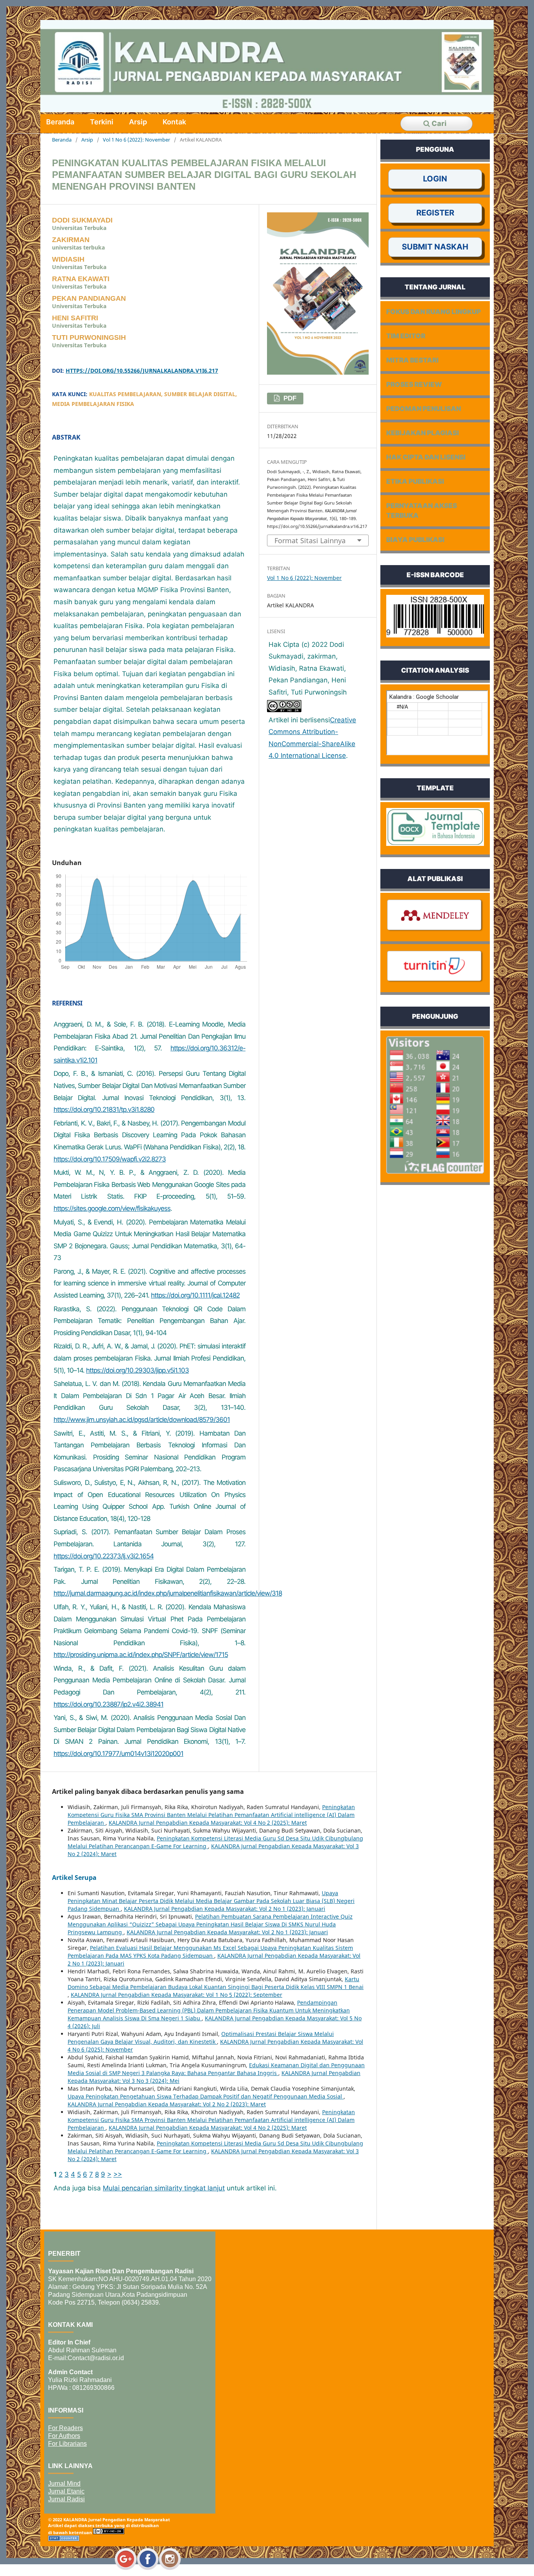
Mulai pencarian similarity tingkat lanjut (164, 2188)
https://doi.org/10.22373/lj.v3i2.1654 (104, 1556)
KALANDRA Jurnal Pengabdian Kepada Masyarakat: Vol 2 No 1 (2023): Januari (225, 1909)
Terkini (102, 122)
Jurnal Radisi (66, 2499)
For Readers (65, 2428)
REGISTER (435, 213)
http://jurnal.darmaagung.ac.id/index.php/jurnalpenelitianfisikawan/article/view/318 (168, 1593)
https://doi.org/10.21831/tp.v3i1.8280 (104, 1109)
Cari (438, 123)
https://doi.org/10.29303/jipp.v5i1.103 (137, 1370)
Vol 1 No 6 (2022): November (136, 140)
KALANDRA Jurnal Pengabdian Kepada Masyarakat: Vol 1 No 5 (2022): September (177, 1995)
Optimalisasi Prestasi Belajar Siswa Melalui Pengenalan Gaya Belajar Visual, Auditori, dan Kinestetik (201, 2038)
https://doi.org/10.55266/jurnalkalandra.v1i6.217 (142, 371)
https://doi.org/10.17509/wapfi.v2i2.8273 (110, 1159)
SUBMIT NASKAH (435, 247)
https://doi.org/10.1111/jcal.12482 (195, 1295)
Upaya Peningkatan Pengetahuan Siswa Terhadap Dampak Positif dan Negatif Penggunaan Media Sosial (206, 2096)
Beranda (60, 122)
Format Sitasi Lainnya (310, 540)
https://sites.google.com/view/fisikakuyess (112, 1208)
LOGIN (435, 179)
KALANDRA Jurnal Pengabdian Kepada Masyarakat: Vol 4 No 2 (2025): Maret (208, 1823)
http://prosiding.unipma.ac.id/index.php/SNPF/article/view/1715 (141, 1655)
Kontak (174, 122)
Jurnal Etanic (66, 2491)
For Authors (64, 2436)
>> (118, 2174)
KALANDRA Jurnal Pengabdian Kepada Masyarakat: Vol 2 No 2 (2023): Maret (167, 2104)
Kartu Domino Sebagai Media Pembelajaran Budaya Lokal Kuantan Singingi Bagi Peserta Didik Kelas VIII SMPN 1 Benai (216, 1983)
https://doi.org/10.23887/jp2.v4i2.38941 (108, 1704)
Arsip (138, 122)
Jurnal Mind (64, 2484)
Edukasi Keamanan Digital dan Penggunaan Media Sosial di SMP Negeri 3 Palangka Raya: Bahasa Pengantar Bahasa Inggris (216, 2069)
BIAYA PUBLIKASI (415, 540)
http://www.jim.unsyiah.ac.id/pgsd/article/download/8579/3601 (142, 1420)
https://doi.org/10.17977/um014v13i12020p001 (118, 1754)
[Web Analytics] (64, 2539)
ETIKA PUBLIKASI (415, 481)
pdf (289, 398)
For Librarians (67, 2444)
